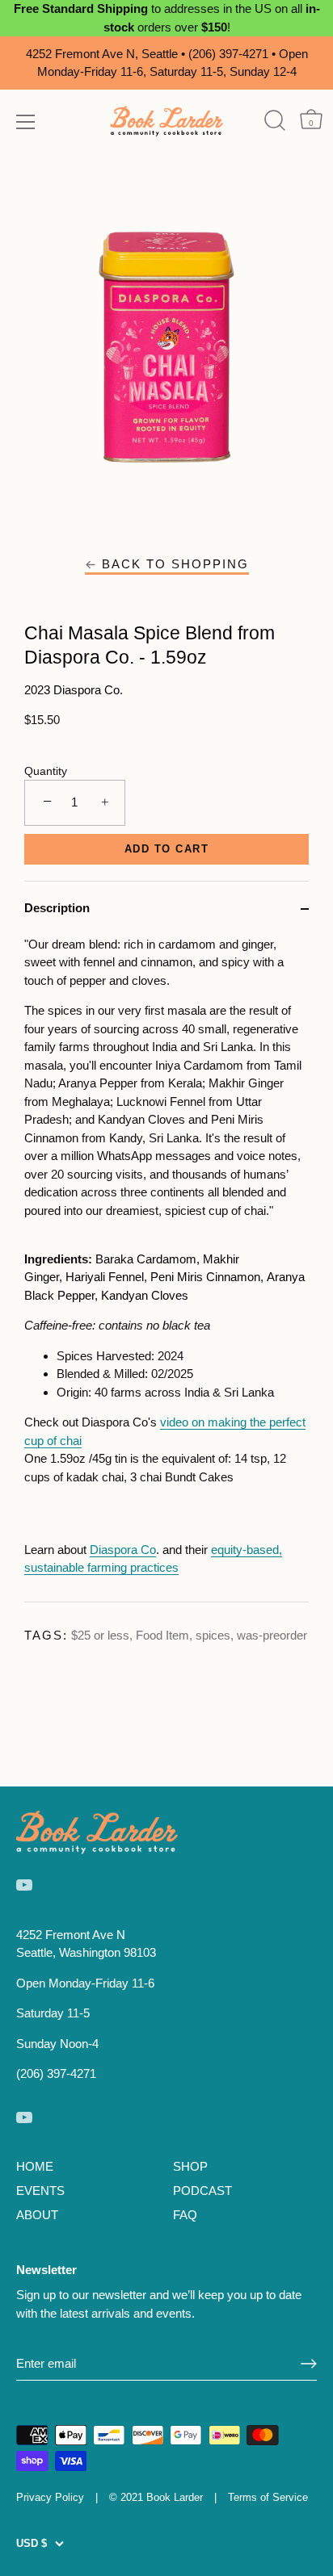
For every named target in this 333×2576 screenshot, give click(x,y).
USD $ (32, 2543)
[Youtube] (24, 1884)
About (37, 2215)
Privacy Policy (50, 2497)
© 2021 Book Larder (156, 2497)
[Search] (274, 121)
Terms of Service (268, 2497)
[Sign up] (309, 2364)
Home (35, 2166)
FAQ (185, 2215)
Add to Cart (167, 849)
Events (40, 2191)
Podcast (202, 2191)
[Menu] (26, 122)
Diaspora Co (123, 1550)
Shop (190, 2166)
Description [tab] (57, 908)
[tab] (166, 1269)
